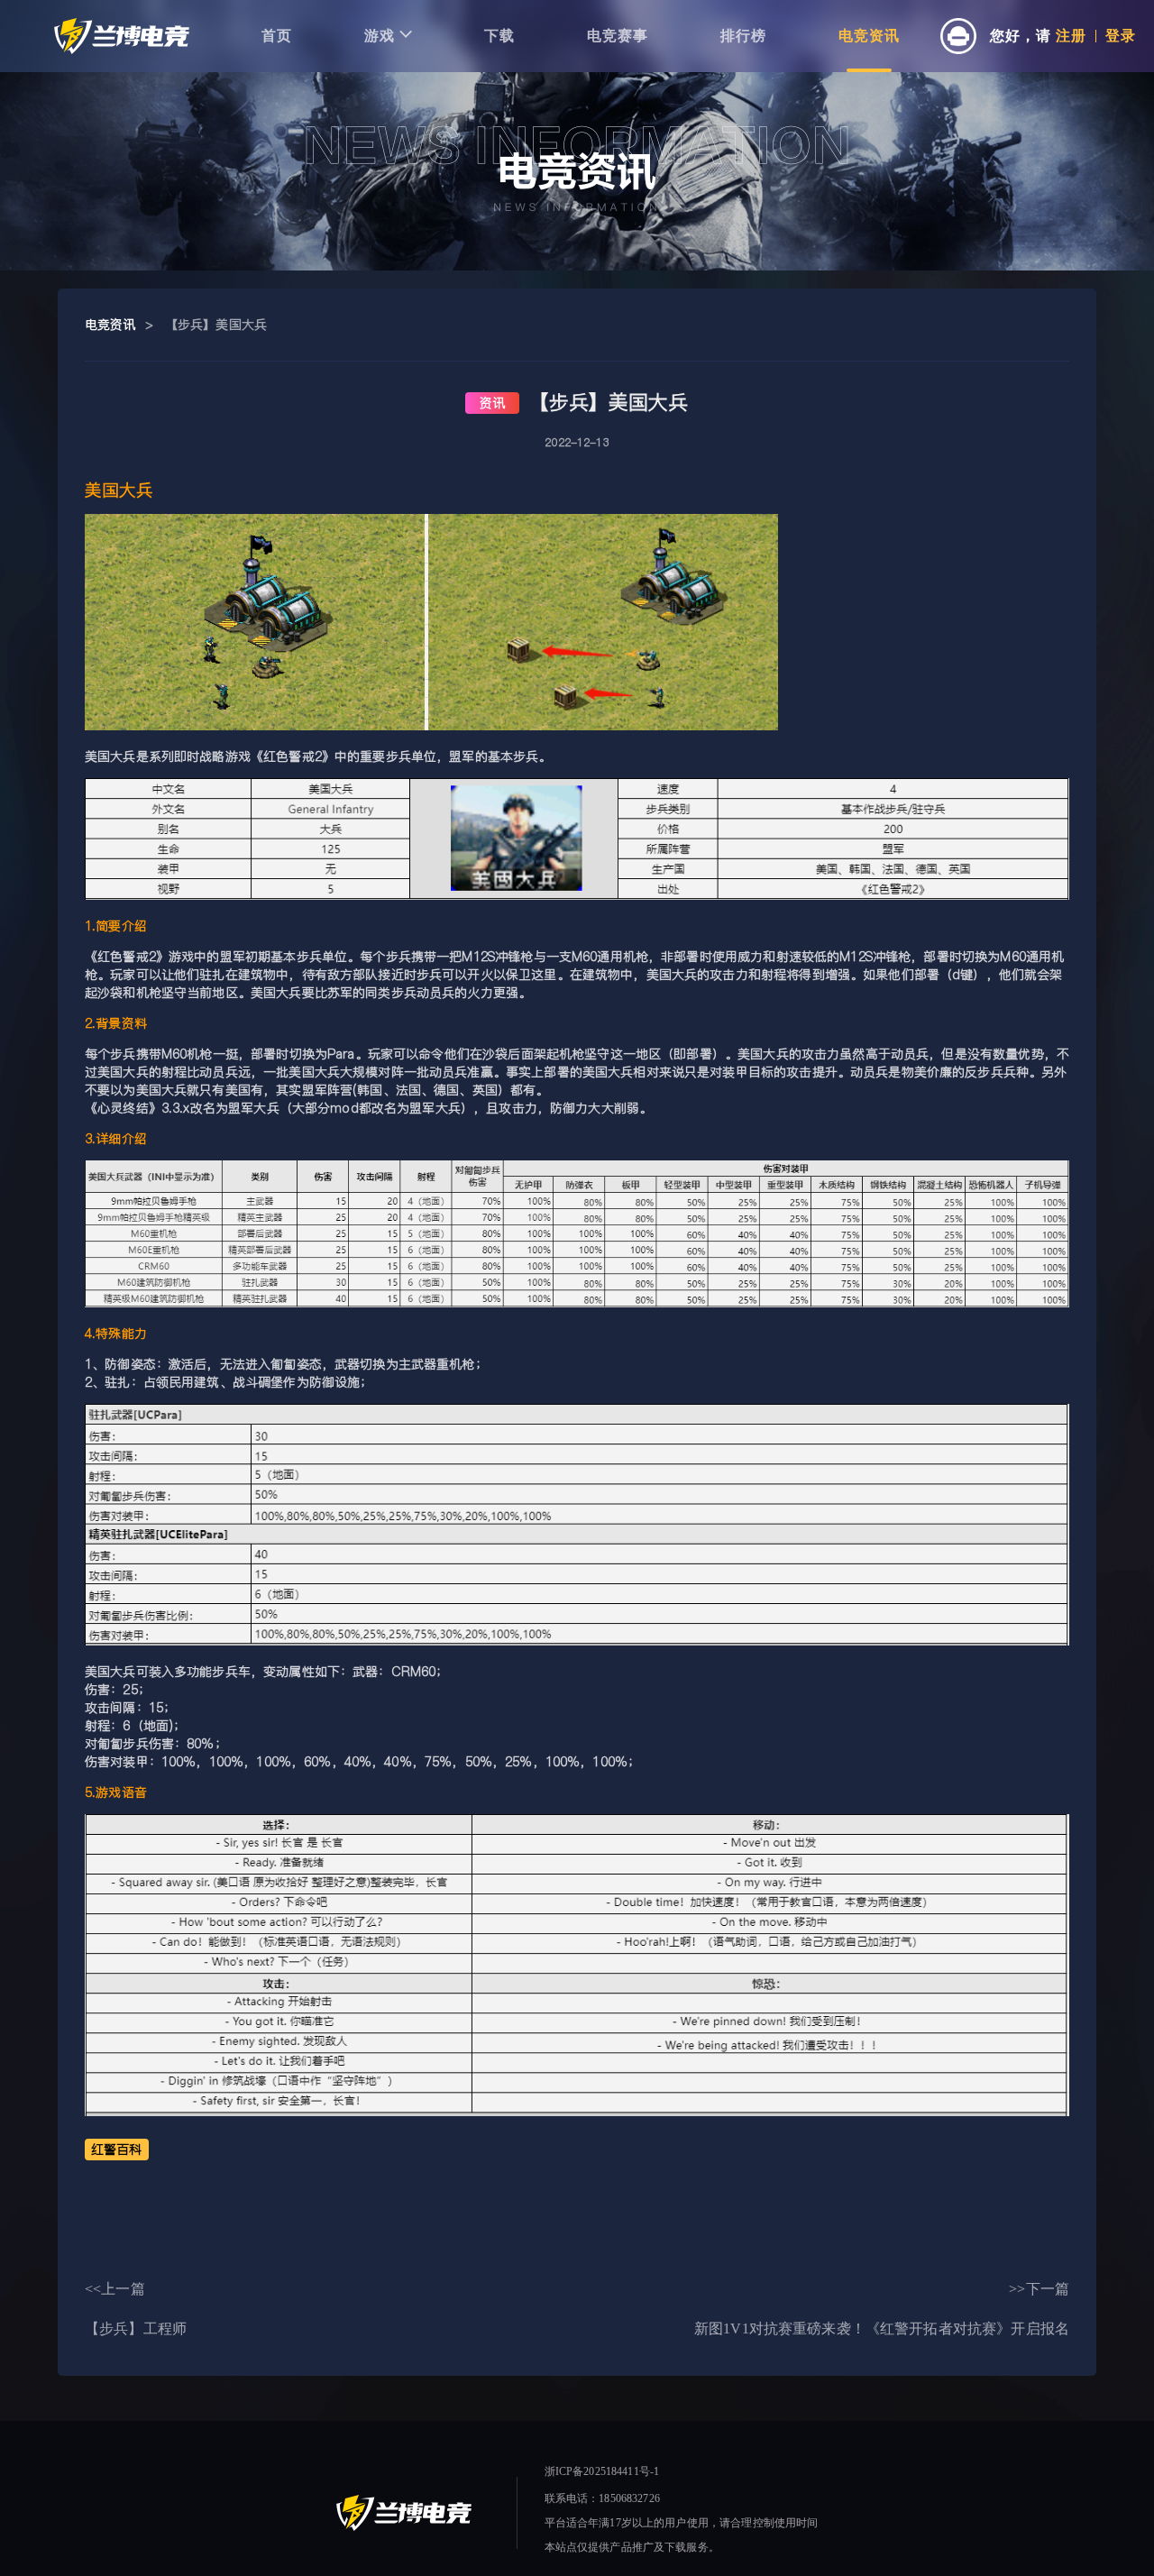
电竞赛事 (618, 36)
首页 (277, 36)
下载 (499, 36)
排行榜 (743, 36)
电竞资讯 (869, 36)
